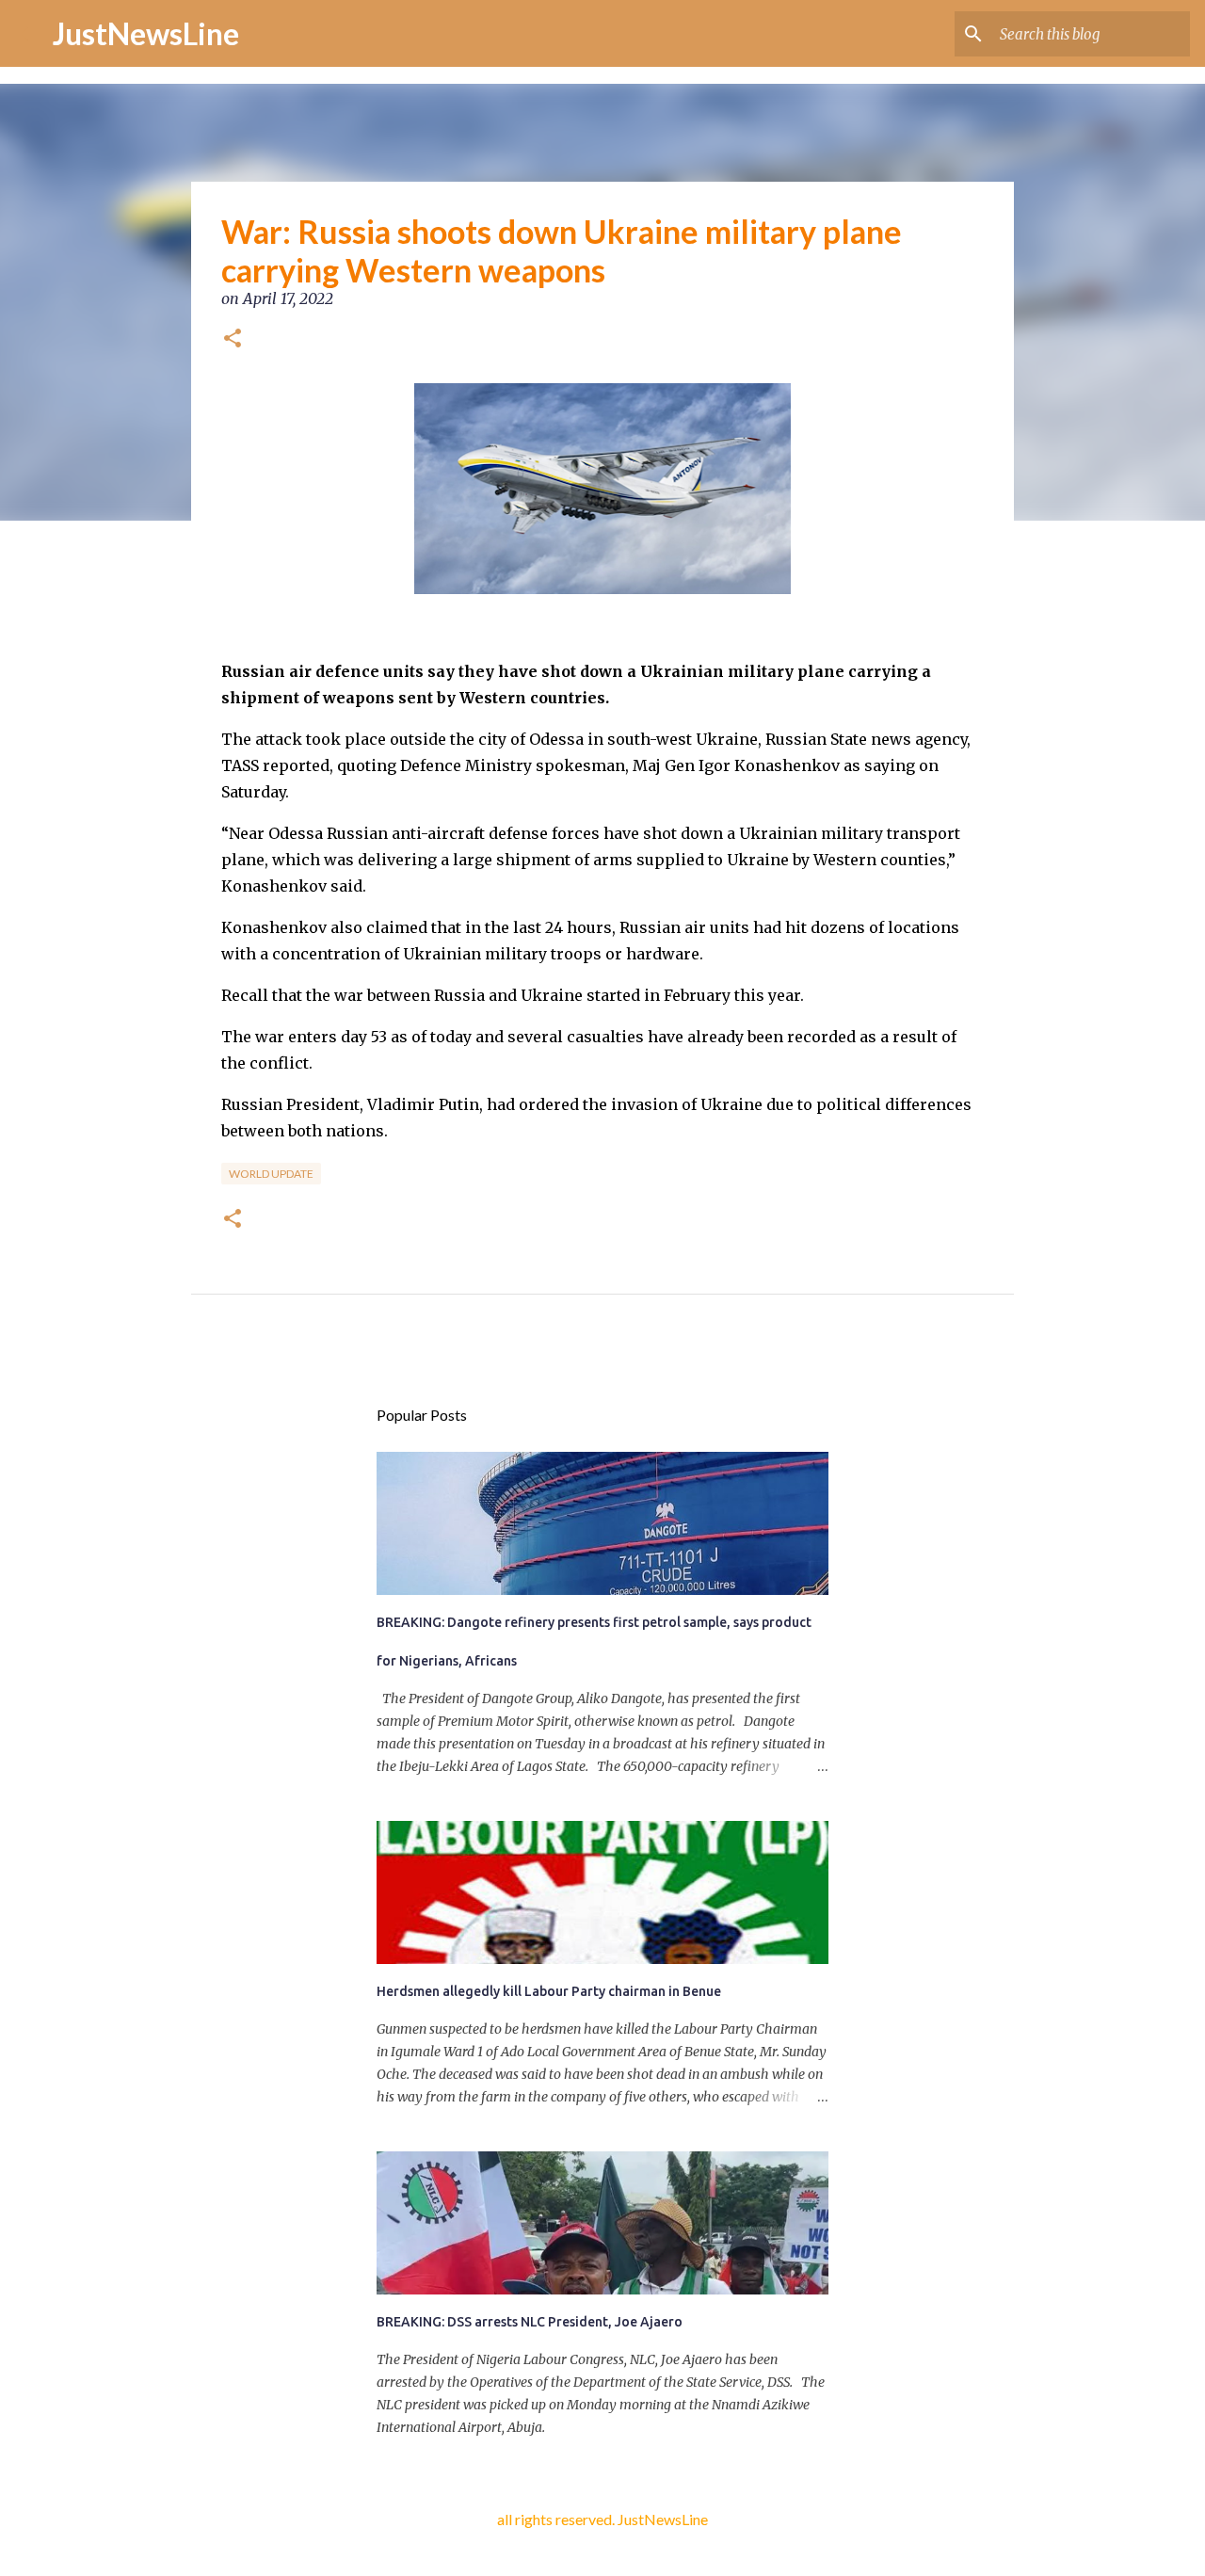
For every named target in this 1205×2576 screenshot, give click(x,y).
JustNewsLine (146, 33)
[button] (233, 340)
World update (271, 1174)
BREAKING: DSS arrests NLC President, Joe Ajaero (530, 2322)
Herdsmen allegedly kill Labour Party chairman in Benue (549, 1991)
